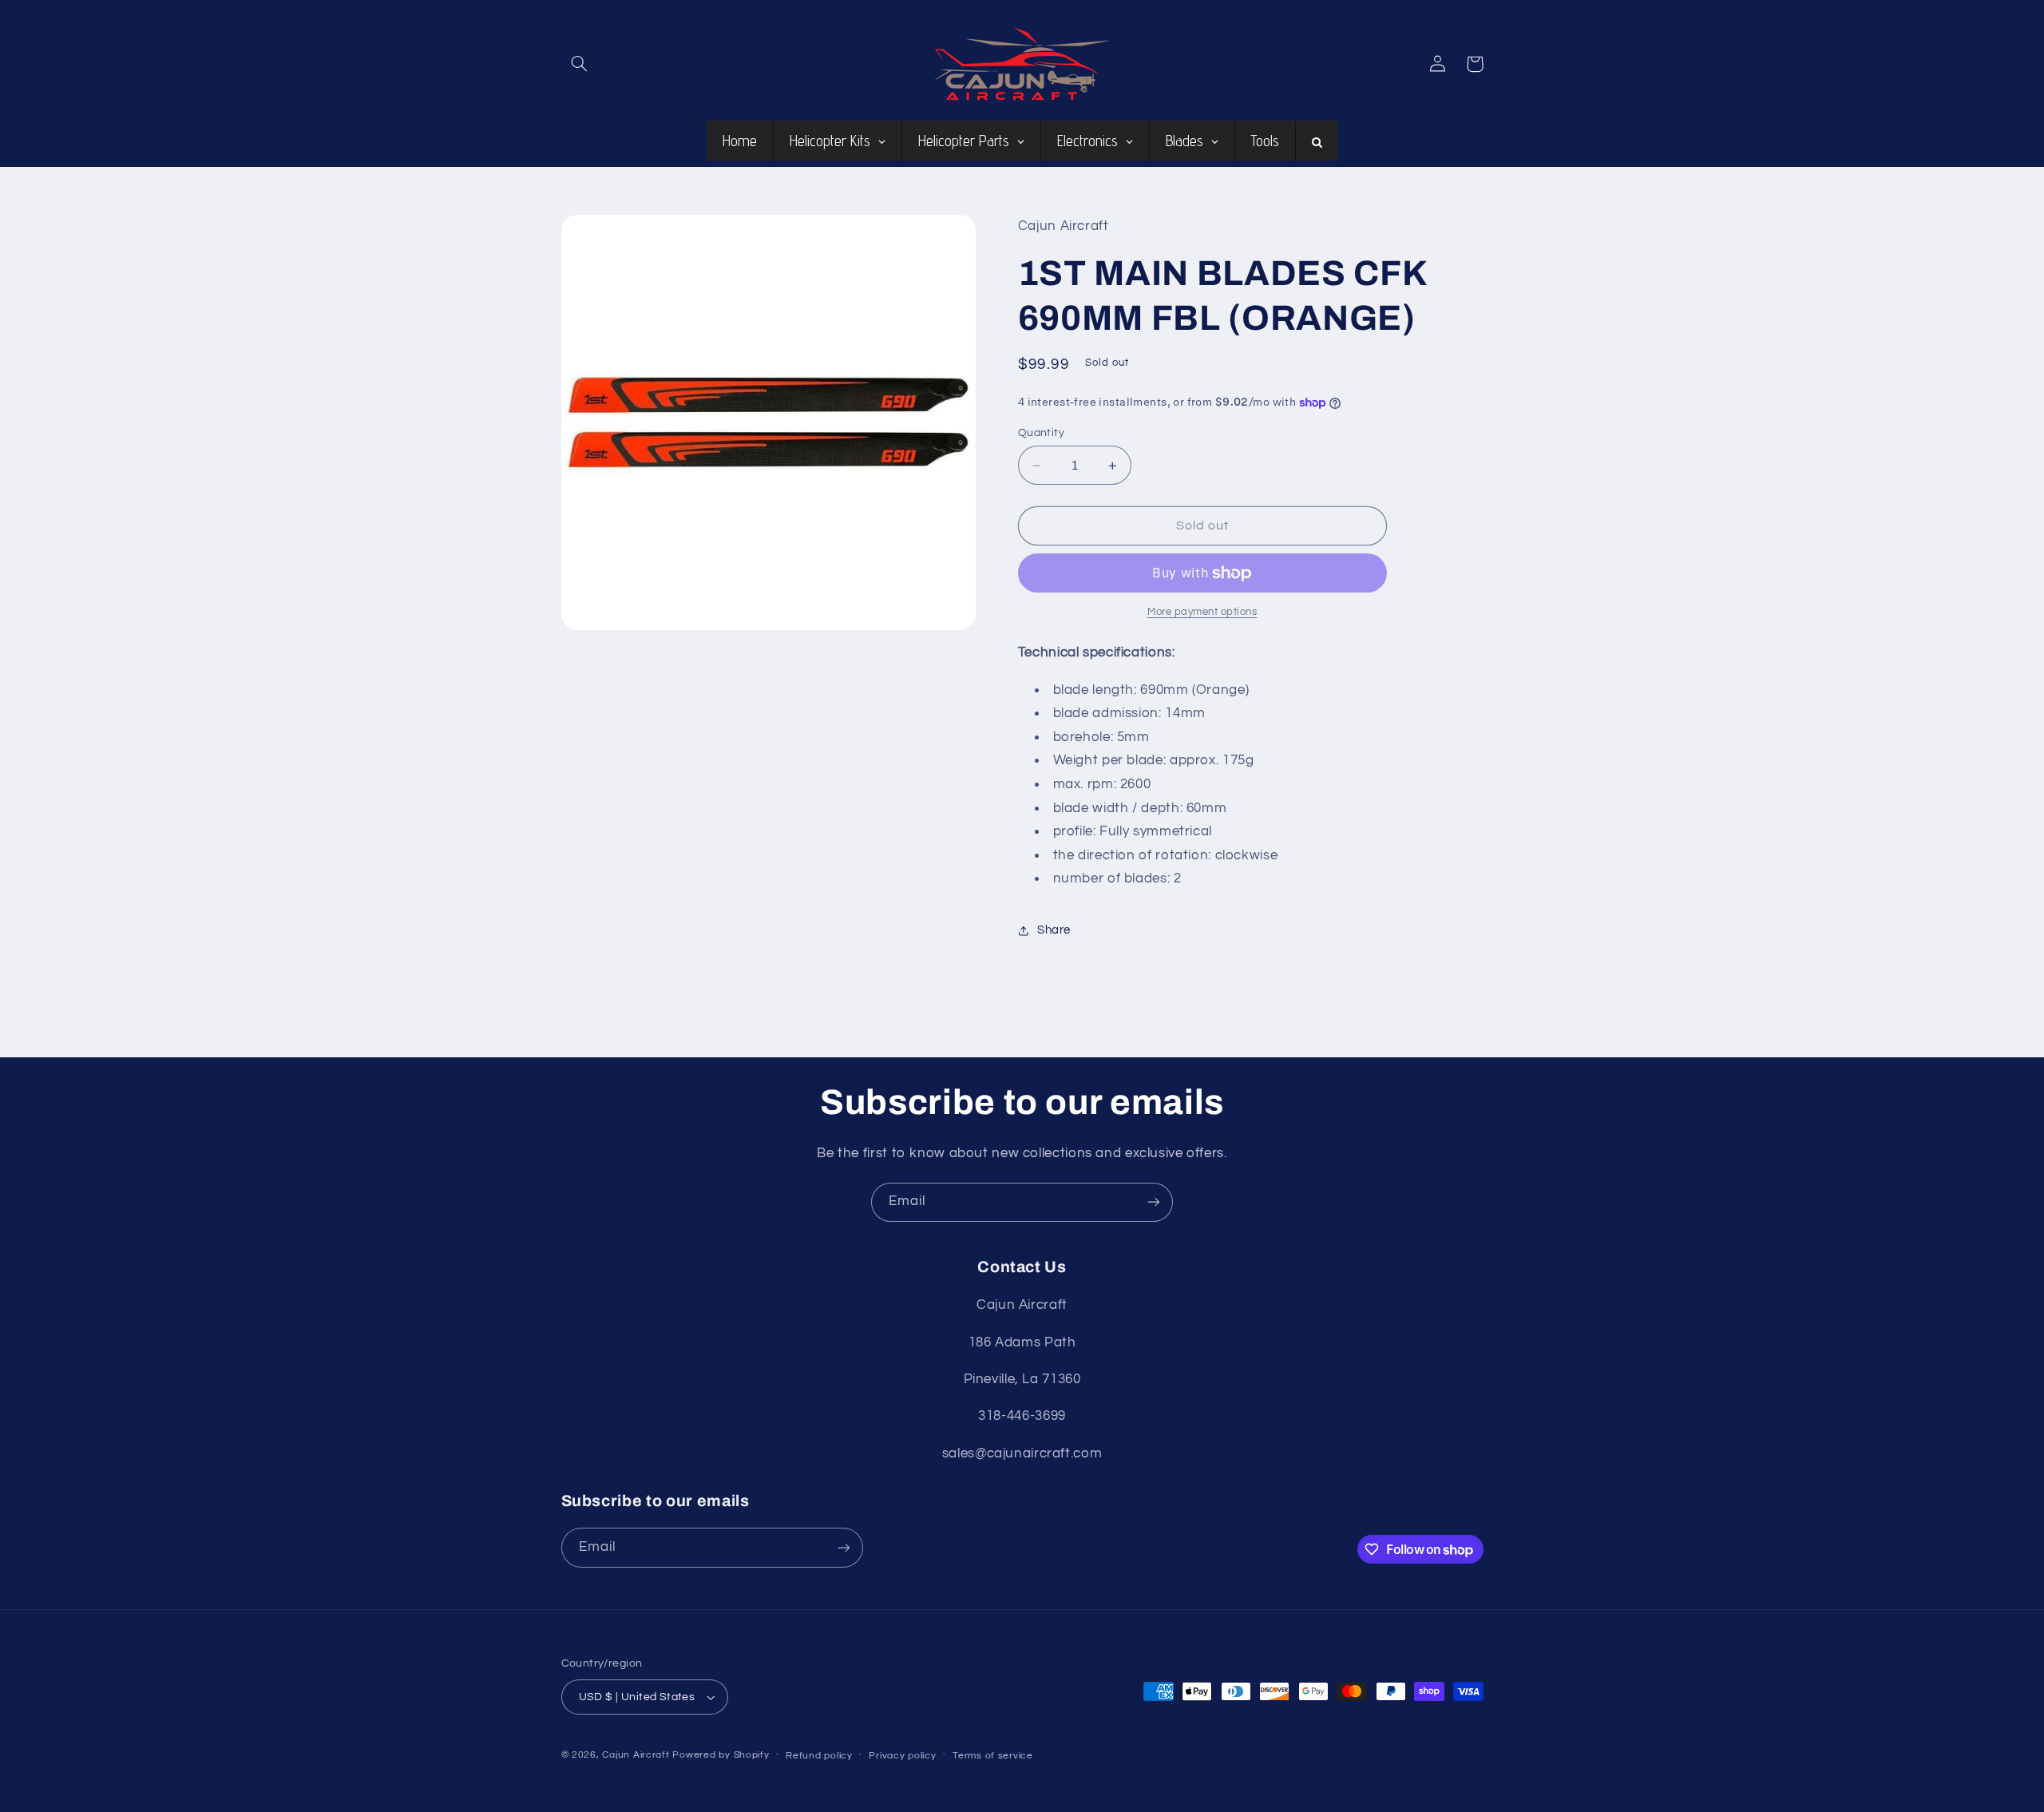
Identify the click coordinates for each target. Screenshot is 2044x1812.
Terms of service (993, 1756)
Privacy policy (902, 1756)
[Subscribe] (1154, 1202)
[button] (580, 64)
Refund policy (819, 1756)
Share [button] (1054, 931)
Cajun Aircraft (636, 1755)
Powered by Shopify (721, 1755)
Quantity (1041, 433)
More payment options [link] (1202, 613)
